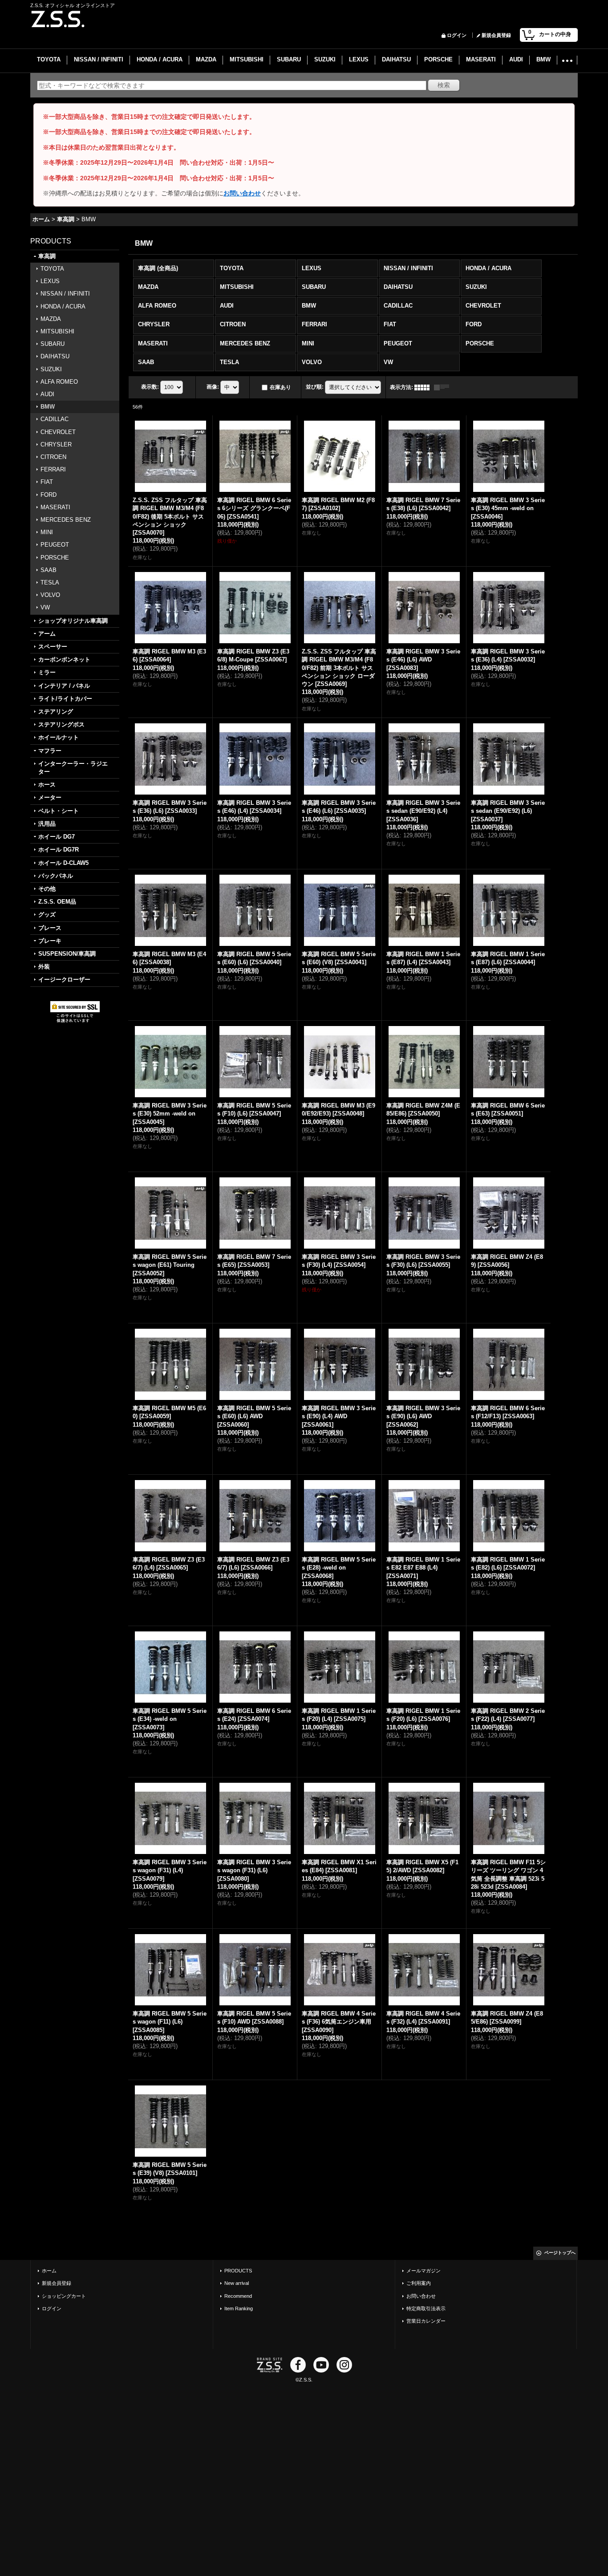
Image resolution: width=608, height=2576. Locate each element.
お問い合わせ (242, 193)
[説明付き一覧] (444, 387)
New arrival (237, 2283)
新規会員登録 (496, 35)
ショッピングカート (64, 2296)
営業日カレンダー (426, 2321)
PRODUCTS (238, 2271)
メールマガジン (424, 2271)
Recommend (238, 2296)
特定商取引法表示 (426, 2308)
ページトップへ (560, 2253)
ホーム (49, 2271)
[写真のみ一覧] (424, 387)
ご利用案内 (419, 2283)
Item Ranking (239, 2308)
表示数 (150, 387)
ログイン (457, 35)
